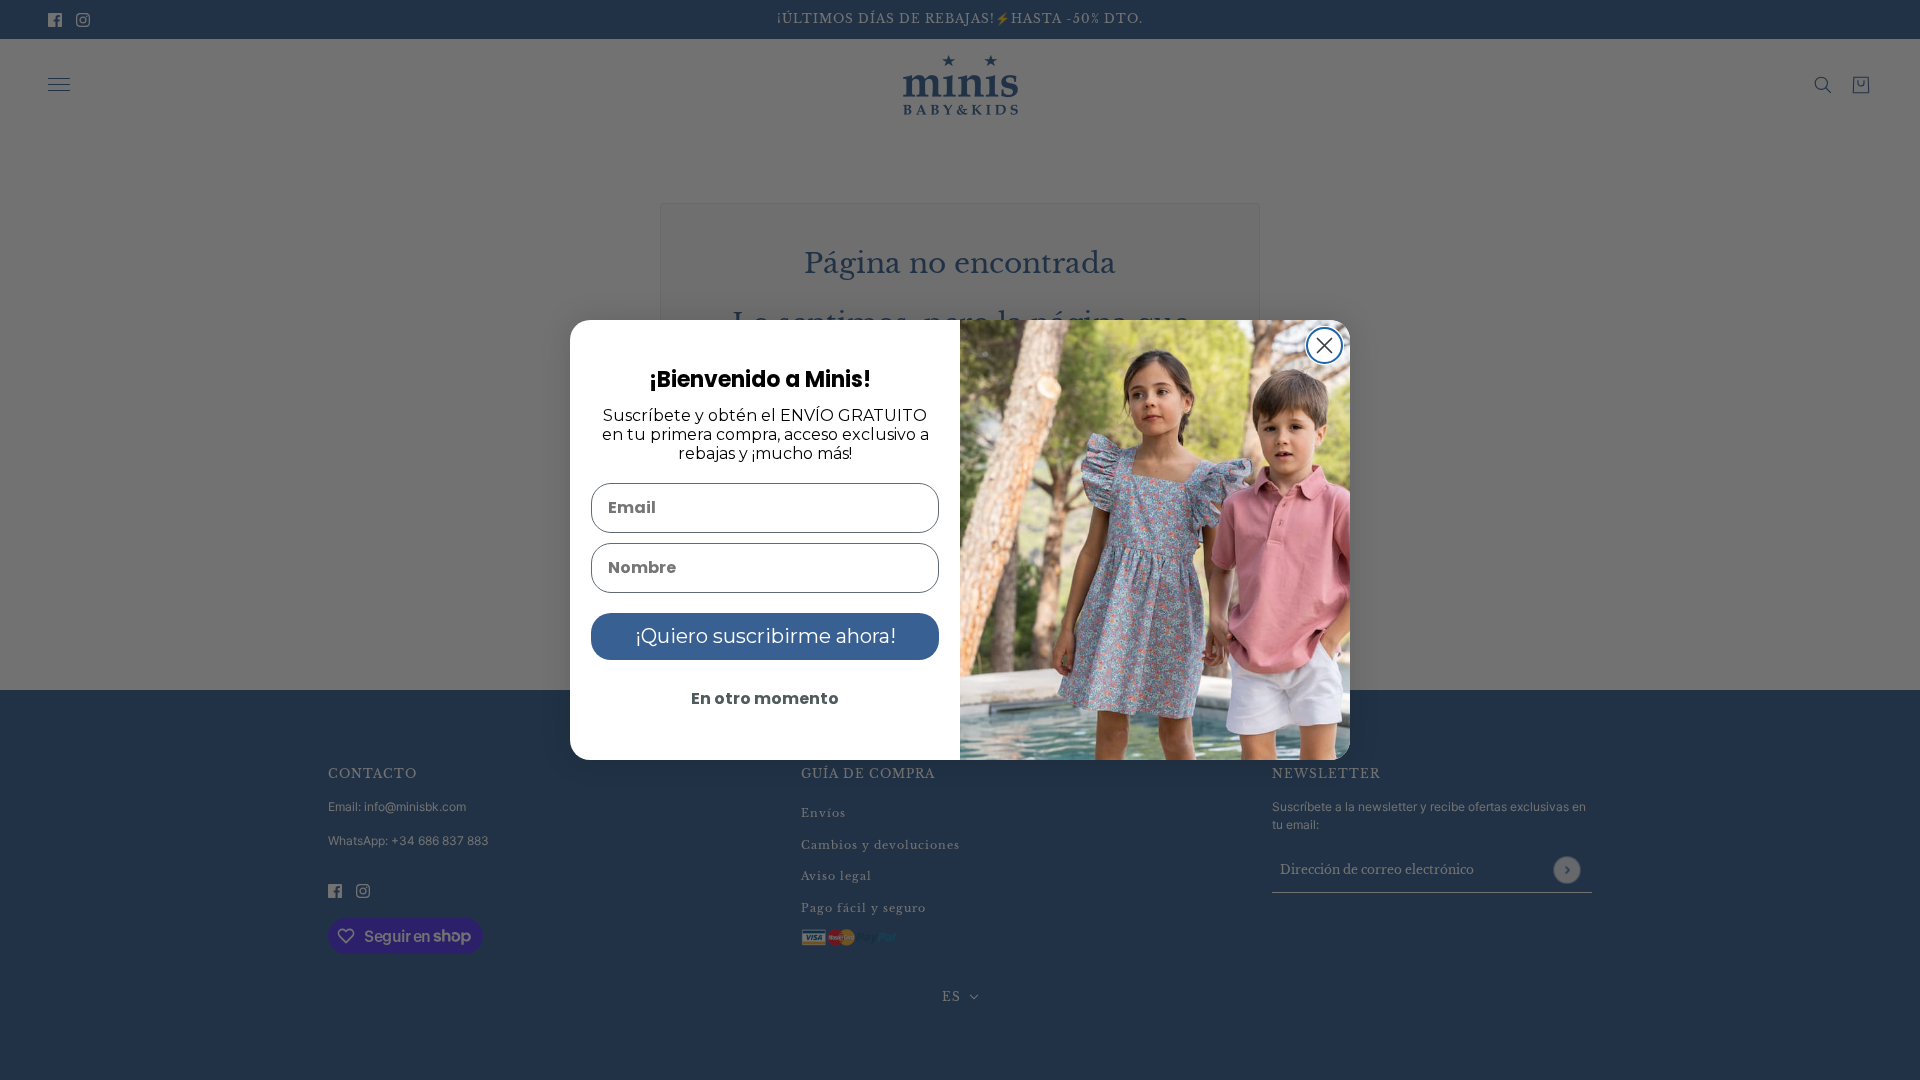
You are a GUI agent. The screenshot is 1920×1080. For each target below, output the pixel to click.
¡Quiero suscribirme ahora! (765, 636)
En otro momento (765, 698)
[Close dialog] (1324, 345)
